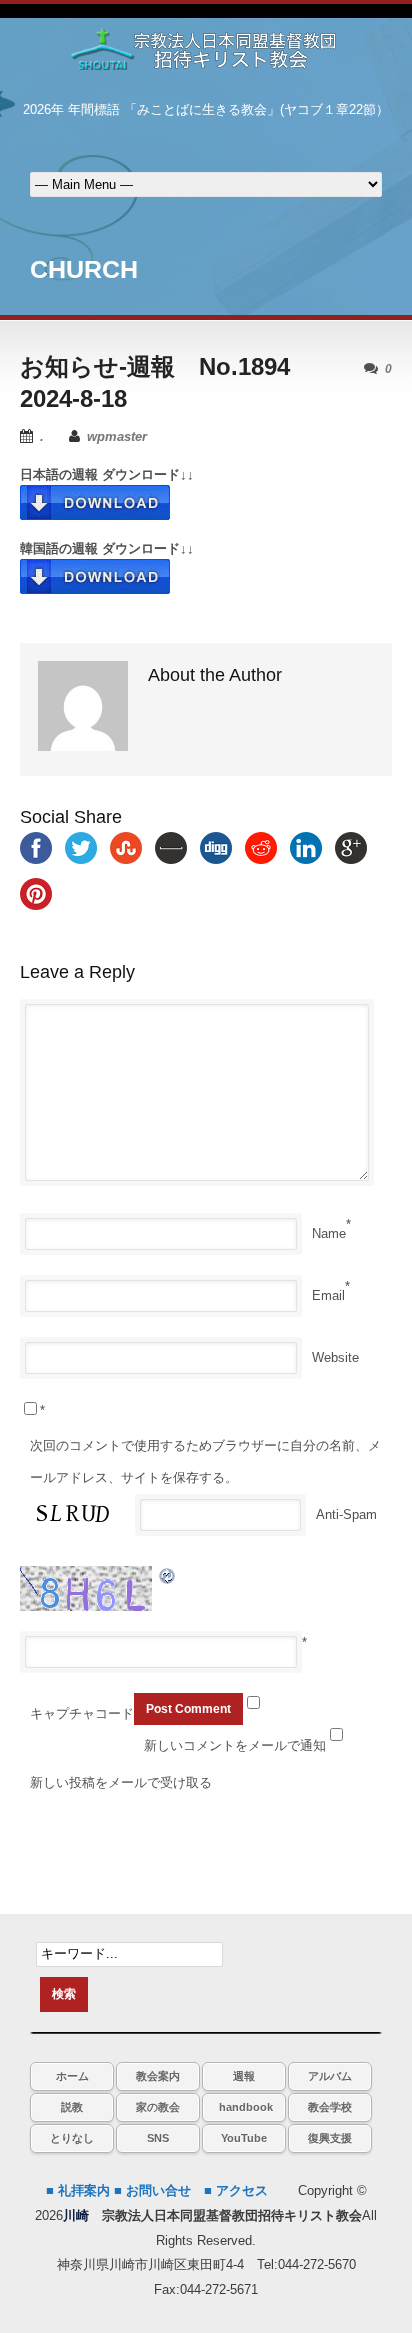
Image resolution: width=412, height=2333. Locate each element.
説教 (72, 2107)
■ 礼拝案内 (78, 2190)
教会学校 (330, 2107)
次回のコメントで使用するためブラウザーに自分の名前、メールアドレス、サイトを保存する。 (205, 1461)
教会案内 (158, 2076)
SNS (158, 2138)
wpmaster (117, 436)
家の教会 (158, 2107)
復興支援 (330, 2138)
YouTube (244, 2138)
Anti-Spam (346, 1514)
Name (329, 1233)
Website (335, 1357)
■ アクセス (236, 2190)
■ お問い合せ (152, 2190)
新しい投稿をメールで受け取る (121, 1782)
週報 (244, 2076)
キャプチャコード (82, 1713)
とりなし (72, 2138)
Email (328, 1295)
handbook (246, 2107)
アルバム (330, 2076)
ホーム (72, 2076)
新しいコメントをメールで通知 (235, 1745)
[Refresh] (168, 1575)
